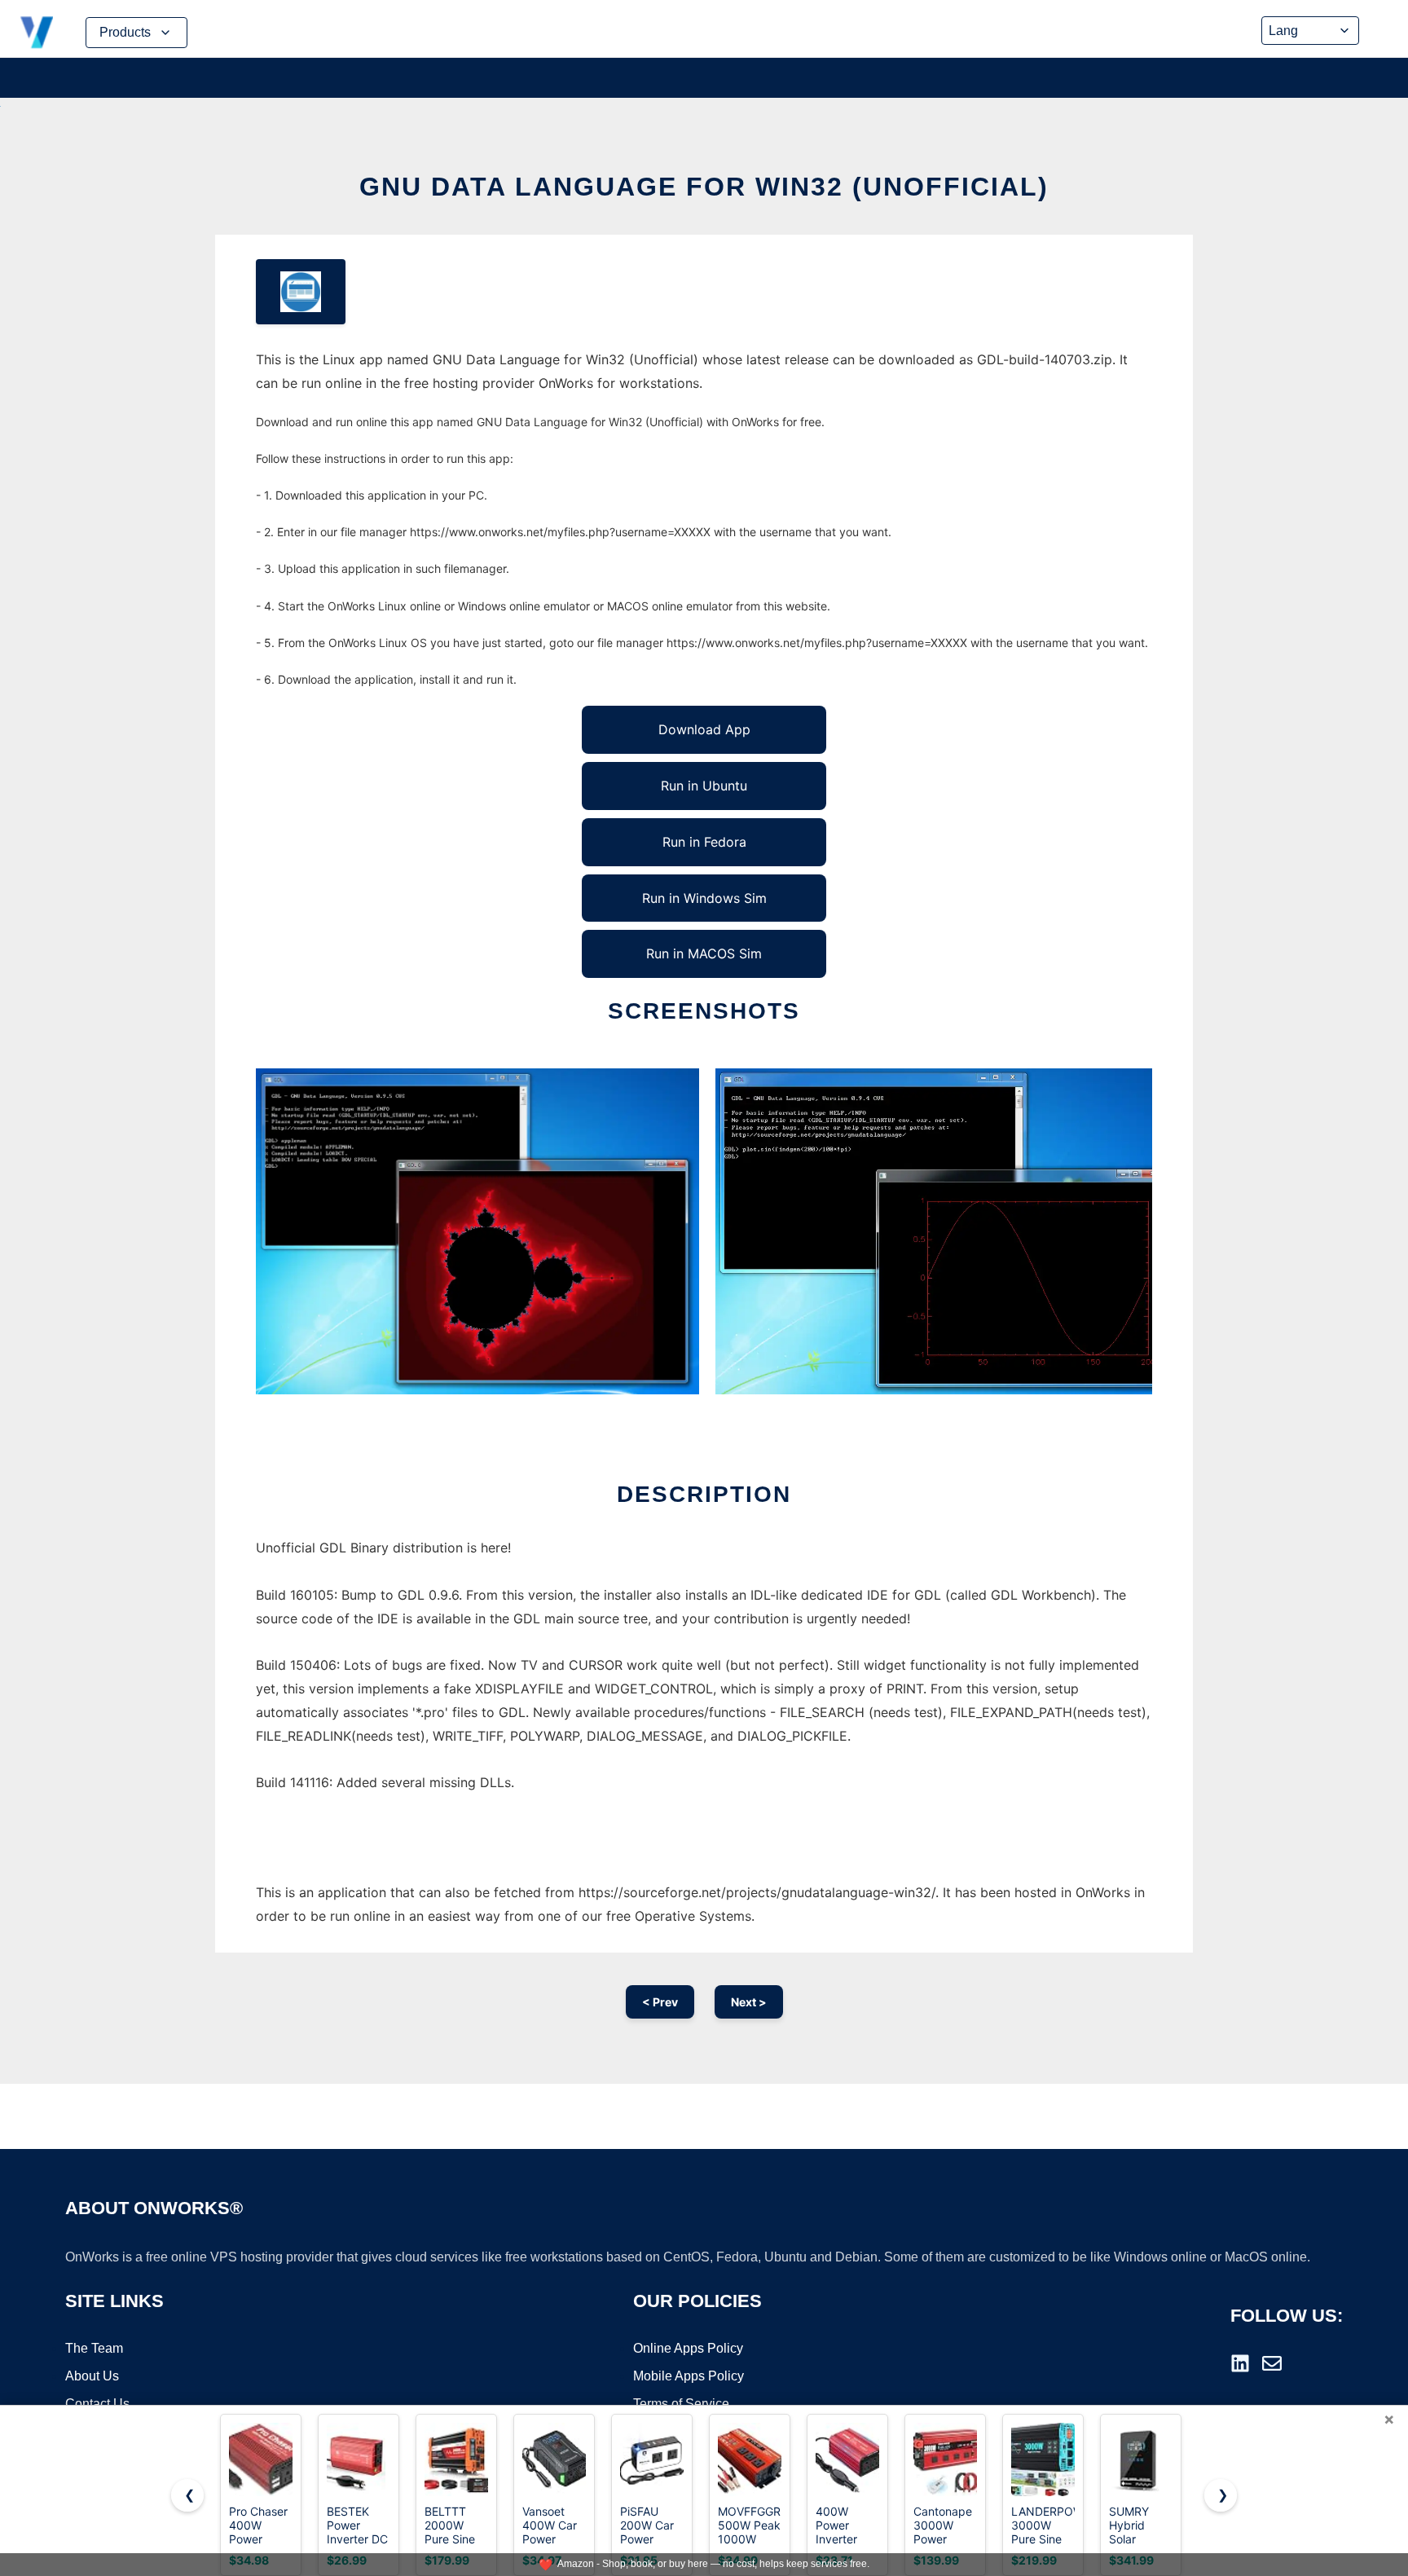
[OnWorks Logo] (37, 33)
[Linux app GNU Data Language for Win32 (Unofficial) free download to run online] (301, 292)
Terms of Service (681, 2404)
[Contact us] (1272, 2363)
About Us (92, 2376)
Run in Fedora (704, 842)
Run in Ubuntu (704, 786)
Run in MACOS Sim (704, 953)
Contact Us (97, 2404)
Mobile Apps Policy (689, 2376)
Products (125, 32)
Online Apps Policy (688, 2348)
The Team (94, 2348)
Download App (704, 729)
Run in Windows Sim (704, 898)
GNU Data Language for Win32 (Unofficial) (704, 187)
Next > (749, 2002)
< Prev (660, 2002)
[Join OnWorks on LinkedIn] (1240, 2363)
